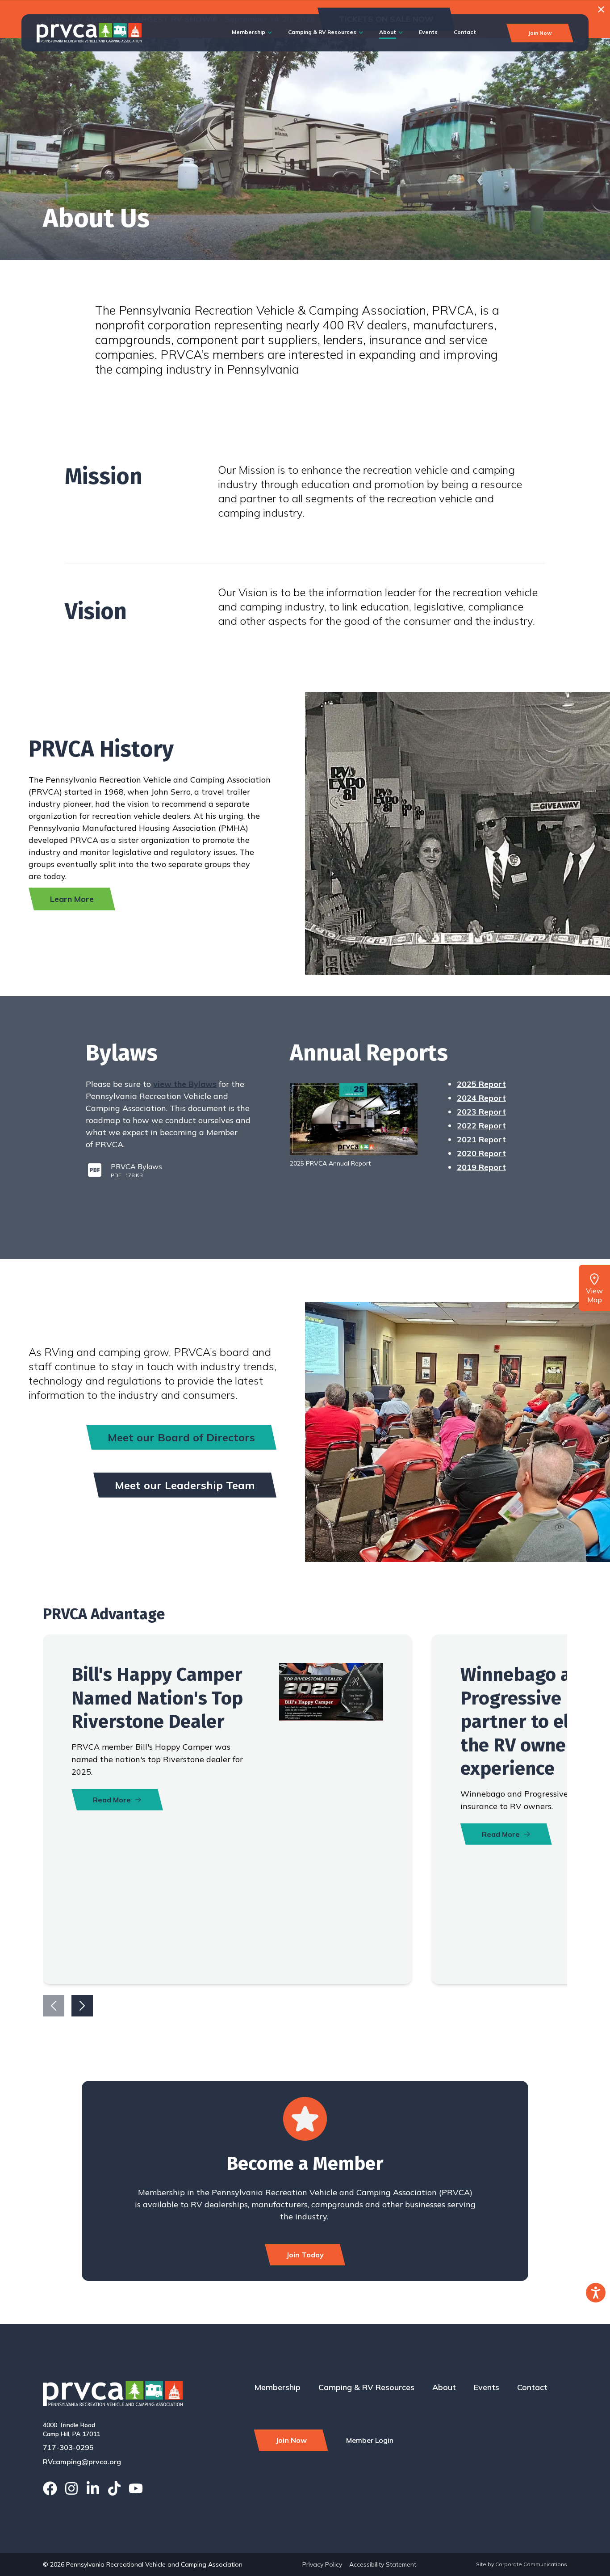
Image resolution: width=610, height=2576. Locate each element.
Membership (249, 32)
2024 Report (481, 1098)
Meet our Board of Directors (181, 1437)
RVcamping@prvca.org (82, 2462)
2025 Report (481, 1084)
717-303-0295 (68, 2447)
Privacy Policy (322, 2564)
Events (428, 32)
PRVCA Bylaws (136, 1166)
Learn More (72, 899)
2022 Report (481, 1126)
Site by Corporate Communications (522, 2564)
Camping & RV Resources (322, 32)
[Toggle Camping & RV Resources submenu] (361, 33)
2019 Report (481, 1167)
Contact (465, 32)
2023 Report (481, 1112)
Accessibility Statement (383, 2564)
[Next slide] (82, 2006)
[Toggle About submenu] (401, 33)
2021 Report (481, 1139)
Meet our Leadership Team (185, 1485)
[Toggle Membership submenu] (270, 33)
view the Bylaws (185, 1084)
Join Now (540, 33)
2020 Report (481, 1153)
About (388, 32)
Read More (112, 1800)
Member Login (370, 2440)
